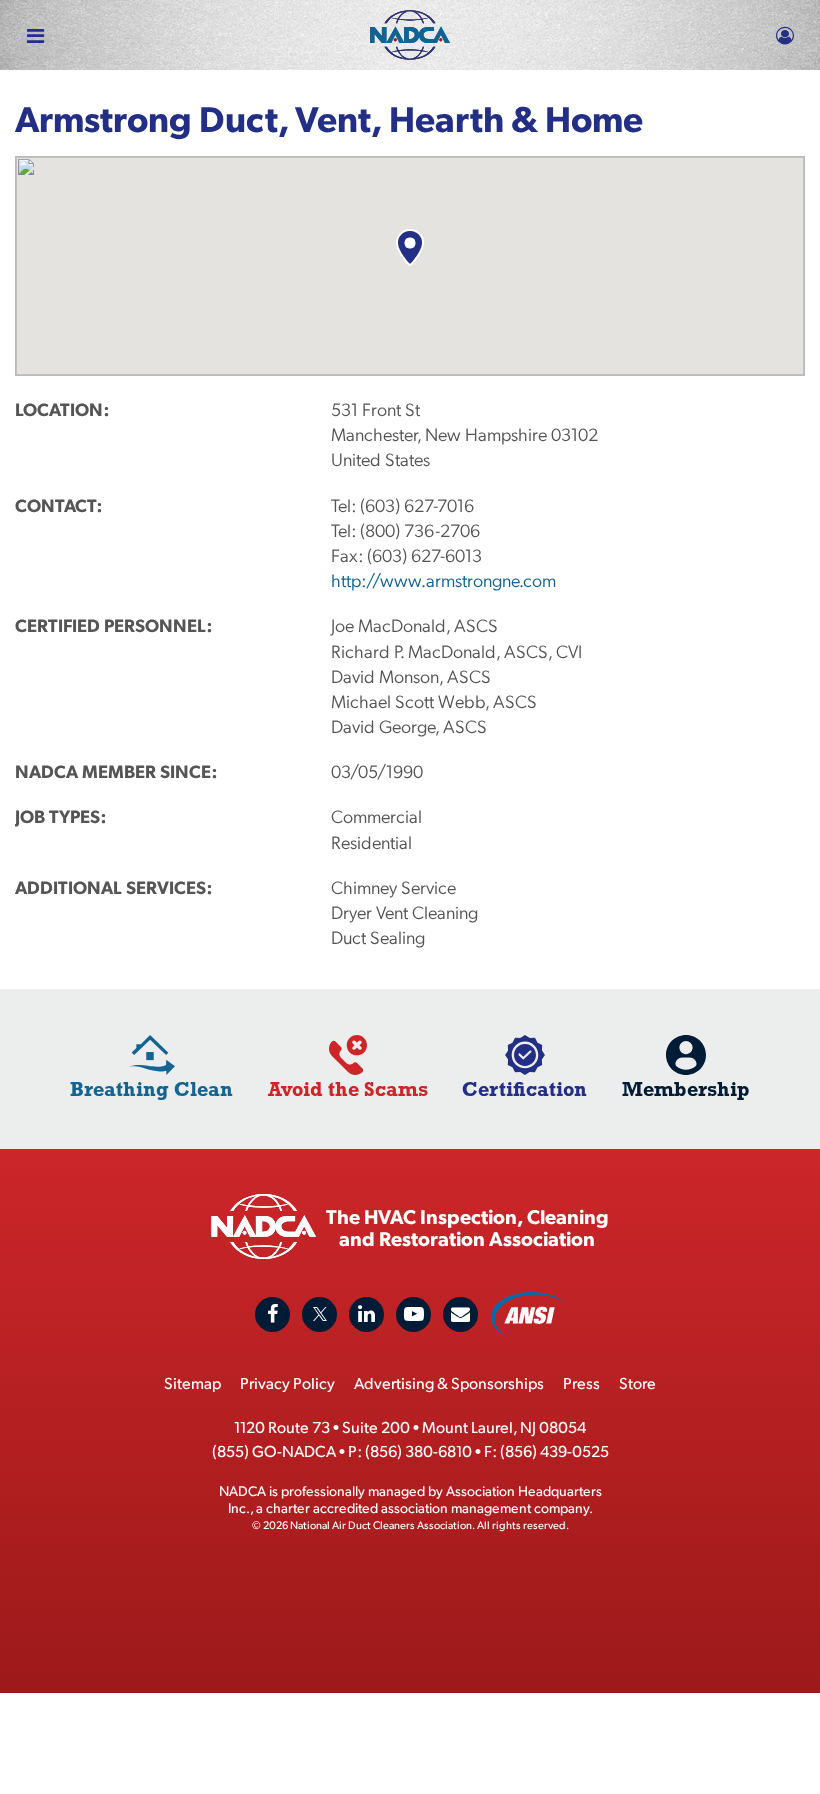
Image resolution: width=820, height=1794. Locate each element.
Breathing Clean (151, 1088)
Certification (524, 1088)
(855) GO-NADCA (274, 1450)
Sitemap (192, 1382)
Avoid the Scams (348, 1088)
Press (581, 1382)
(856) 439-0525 (554, 1450)
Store (637, 1382)
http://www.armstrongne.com (443, 579)
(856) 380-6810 (418, 1450)
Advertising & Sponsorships (449, 1382)
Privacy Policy (287, 1382)
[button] (409, 247)
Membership (686, 1088)
